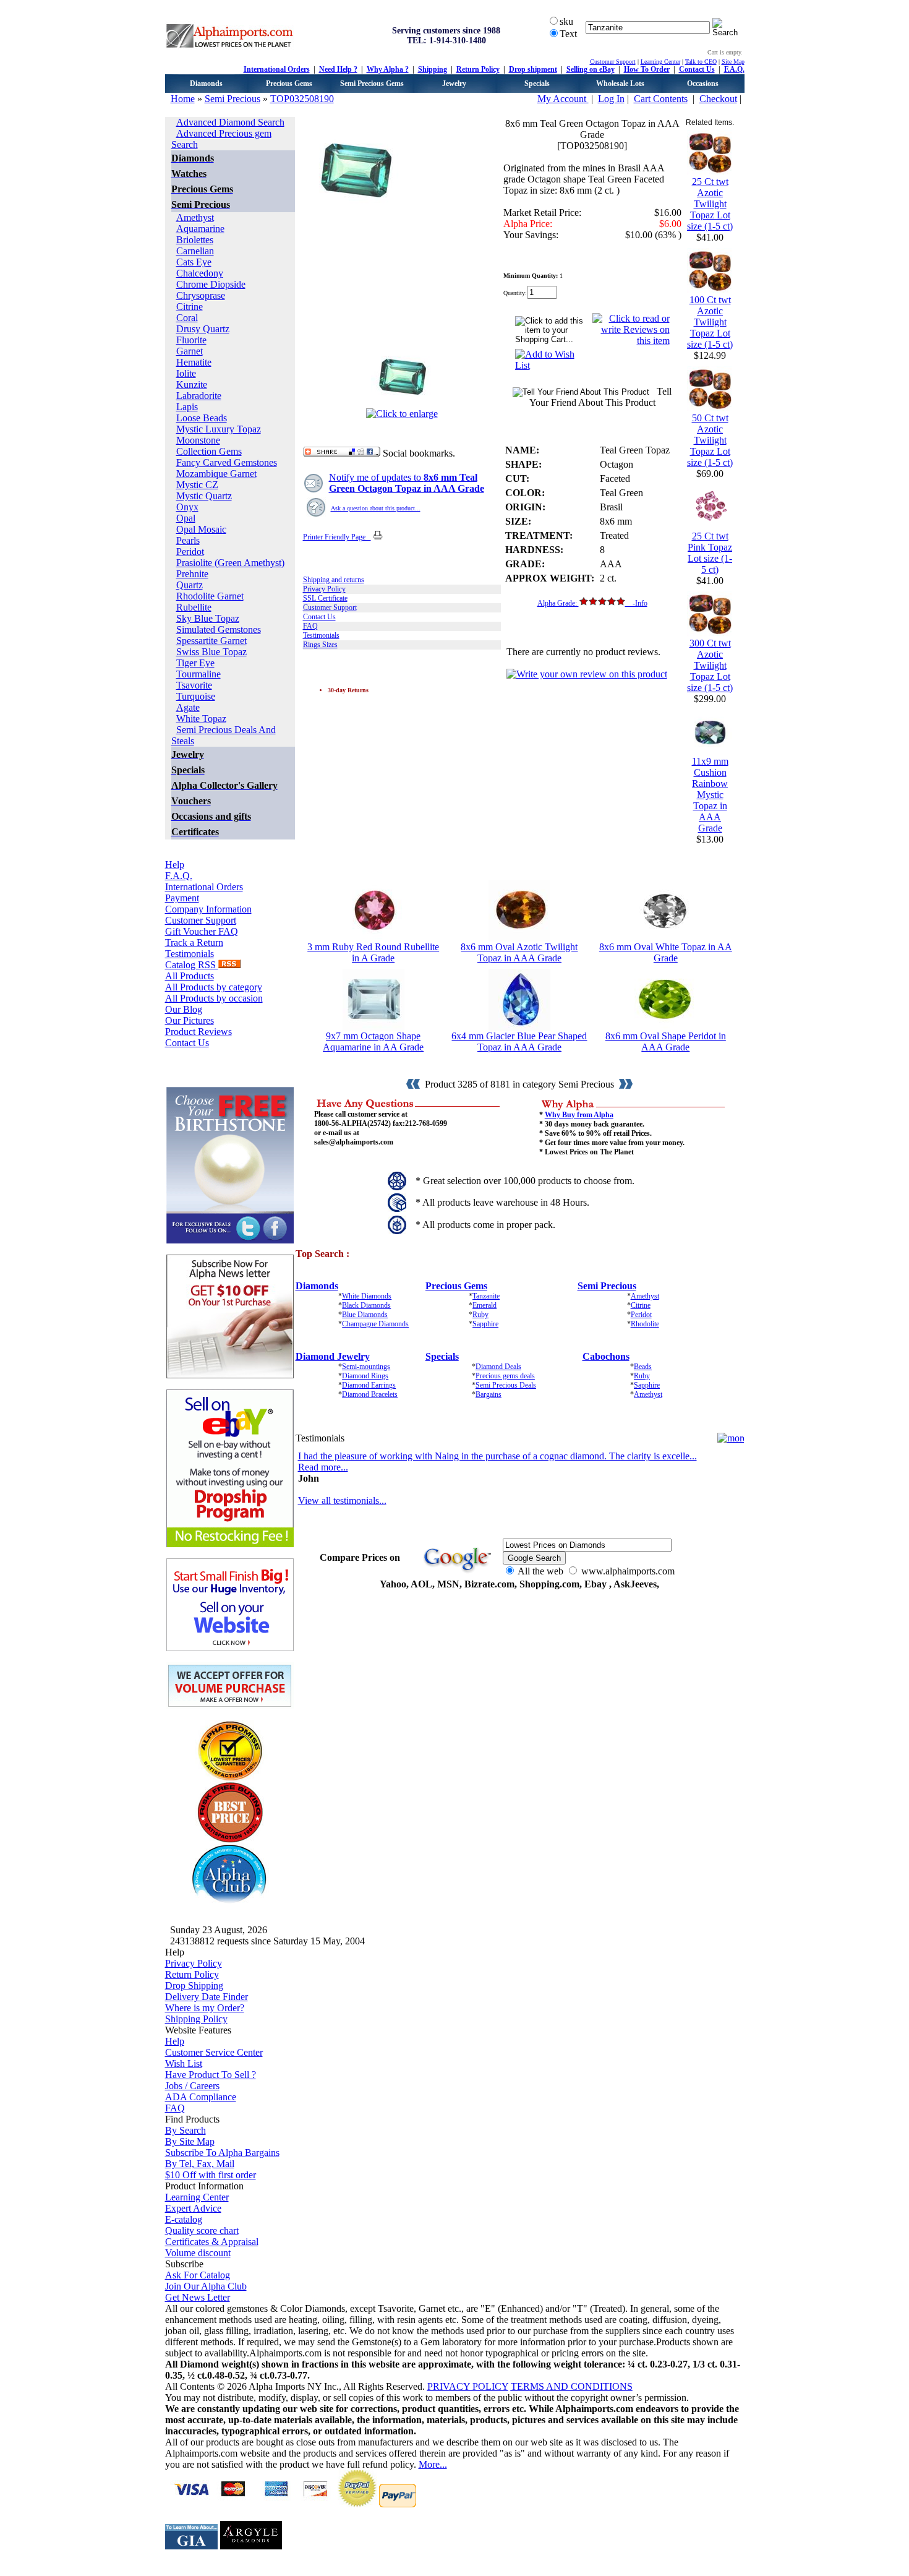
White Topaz (201, 719)
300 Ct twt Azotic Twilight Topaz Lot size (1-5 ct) (710, 665)
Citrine (190, 307)
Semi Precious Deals (506, 1385)
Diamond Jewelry (333, 1356)
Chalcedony (200, 273)
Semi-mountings (366, 1367)
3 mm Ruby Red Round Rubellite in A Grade (373, 952)
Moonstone (198, 440)
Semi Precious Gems (372, 84)
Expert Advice (193, 2208)
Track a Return (194, 942)
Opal (186, 518)
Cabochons (606, 1356)
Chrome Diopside (211, 284)
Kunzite (192, 384)
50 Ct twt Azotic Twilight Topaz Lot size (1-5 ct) (710, 440)
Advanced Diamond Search (230, 122)
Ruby (480, 1315)
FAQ (310, 626)
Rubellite (194, 607)
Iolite (186, 373)
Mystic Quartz (204, 496)
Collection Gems (209, 451)
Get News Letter (198, 2297)
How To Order (647, 69)
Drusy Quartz (203, 329)
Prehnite (192, 574)
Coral (187, 318)
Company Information (208, 909)
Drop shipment (533, 69)
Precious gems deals (505, 1376)
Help (175, 865)
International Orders (277, 69)
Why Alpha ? (388, 69)
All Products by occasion (214, 998)
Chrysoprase (201, 295)
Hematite (194, 362)
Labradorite (199, 396)
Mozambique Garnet (216, 474)
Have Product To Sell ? (211, 2075)
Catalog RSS (192, 965)
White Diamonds (367, 1296)
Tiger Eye (195, 663)
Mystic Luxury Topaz (219, 429)
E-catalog (184, 2219)
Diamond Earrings (369, 1385)
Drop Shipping (194, 1986)
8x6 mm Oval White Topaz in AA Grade (666, 952)
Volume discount (198, 2253)
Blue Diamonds (365, 1315)
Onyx (187, 507)
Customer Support (613, 62)
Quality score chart (202, 2230)
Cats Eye (194, 262)
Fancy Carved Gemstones (227, 462)
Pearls (188, 540)
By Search (186, 2130)
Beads (643, 1367)
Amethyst (195, 217)
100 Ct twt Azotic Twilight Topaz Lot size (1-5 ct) (710, 322)
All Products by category (214, 987)
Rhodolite (645, 1324)
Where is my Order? (205, 2008)
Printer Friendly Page (337, 537)
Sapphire (485, 1324)
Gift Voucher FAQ (202, 931)
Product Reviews (198, 1032)
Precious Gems (289, 84)
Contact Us (697, 69)
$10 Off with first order (211, 2175)
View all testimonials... (342, 1501)
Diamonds (206, 84)
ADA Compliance (201, 2097)
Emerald (484, 1305)
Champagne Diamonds (375, 1324)
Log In (611, 99)
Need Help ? (338, 69)
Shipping (433, 69)
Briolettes (195, 240)
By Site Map (190, 2141)
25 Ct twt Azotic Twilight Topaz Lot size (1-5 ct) (710, 204)
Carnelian (195, 251)
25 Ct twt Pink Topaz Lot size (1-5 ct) (710, 553)
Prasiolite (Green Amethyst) (230, 563)
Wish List (184, 2063)
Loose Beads (202, 418)
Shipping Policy (196, 2019)
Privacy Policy (324, 589)
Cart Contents (661, 99)
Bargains (489, 1394)
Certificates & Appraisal (212, 2242)
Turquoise (196, 696)
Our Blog (184, 1009)
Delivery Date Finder (207, 1997)
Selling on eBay (591, 69)
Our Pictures (190, 1020)
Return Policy (478, 69)
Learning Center (660, 62)
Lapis (187, 407)
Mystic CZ (197, 485)
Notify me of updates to (407, 483)
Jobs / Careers (192, 2086)
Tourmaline (198, 674)
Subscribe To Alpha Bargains (222, 2153)
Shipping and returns (334, 580)
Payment (182, 898)
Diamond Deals (498, 1367)
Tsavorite (194, 685)
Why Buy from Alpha (579, 1115)
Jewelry (454, 84)
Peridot (190, 552)
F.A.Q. (734, 69)
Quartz (190, 585)
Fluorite (191, 340)
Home (183, 99)
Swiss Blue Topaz (211, 652)
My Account (563, 99)
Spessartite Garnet (211, 641)
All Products (190, 976)
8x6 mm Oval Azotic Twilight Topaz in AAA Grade (519, 952)
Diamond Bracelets (370, 1394)
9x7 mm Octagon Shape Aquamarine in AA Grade (373, 1041)
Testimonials (190, 954)
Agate (188, 707)
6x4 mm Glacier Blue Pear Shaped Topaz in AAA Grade (519, 1041)
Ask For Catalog (198, 2275)
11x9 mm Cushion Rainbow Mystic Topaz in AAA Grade (710, 795)
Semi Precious (233, 99)
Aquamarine (200, 229)
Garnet (190, 351)
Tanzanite (486, 1296)
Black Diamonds (366, 1305)
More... (433, 2464)
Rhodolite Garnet (210, 596)
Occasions (703, 84)
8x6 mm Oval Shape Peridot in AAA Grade (666, 1041)
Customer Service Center (214, 2052)
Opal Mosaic (201, 529)
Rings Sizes (320, 645)
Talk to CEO (701, 62)
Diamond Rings (365, 1376)
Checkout (718, 99)
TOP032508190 (302, 99)
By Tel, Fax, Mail (200, 2164)
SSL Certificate (325, 598)
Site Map (733, 62)
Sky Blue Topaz (208, 618)
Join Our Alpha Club (206, 2286)
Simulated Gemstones (219, 629)
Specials (537, 84)
